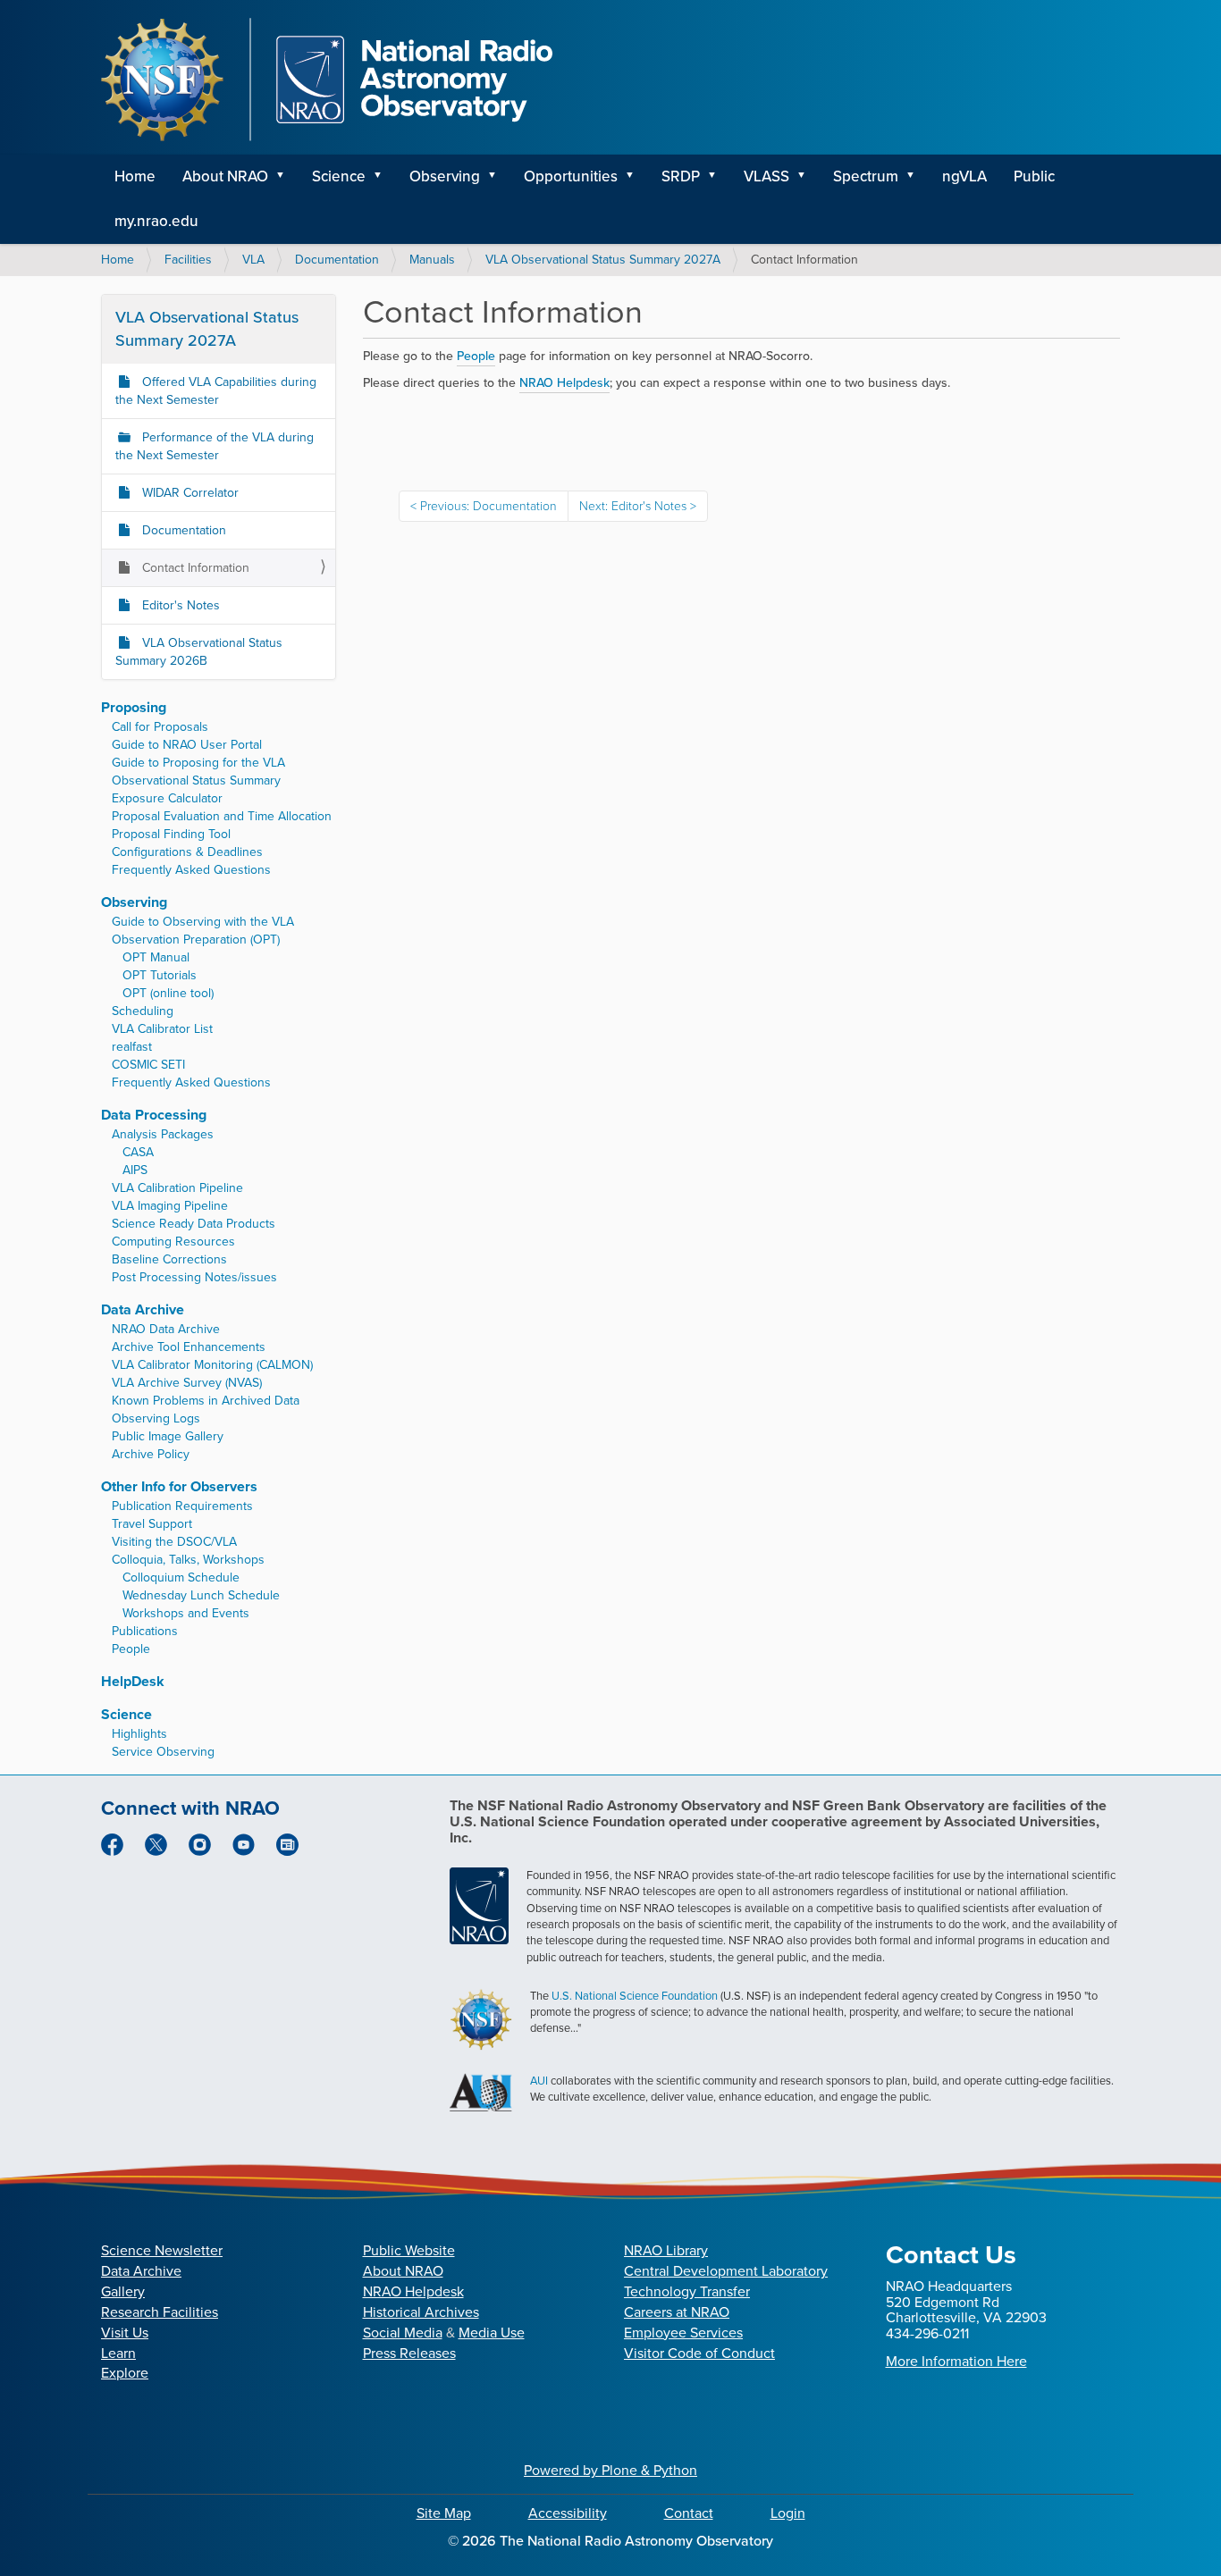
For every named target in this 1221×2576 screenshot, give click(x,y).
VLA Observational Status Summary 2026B (199, 652)
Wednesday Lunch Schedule (201, 1595)
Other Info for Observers (179, 1486)
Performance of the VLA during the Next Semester (215, 446)
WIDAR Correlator (189, 493)
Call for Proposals (160, 727)
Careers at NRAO (677, 2312)
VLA (253, 260)
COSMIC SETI (148, 1065)
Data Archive (143, 1309)
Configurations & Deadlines (187, 852)
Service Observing (163, 1752)
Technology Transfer (687, 2291)
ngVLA (964, 176)
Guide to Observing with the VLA (203, 922)
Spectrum (866, 176)
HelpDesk (133, 1681)
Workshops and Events (186, 1613)
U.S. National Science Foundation (635, 1996)
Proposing (134, 707)
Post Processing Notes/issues (194, 1277)
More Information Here (956, 2361)
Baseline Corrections (169, 1259)
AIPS (135, 1170)
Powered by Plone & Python (610, 2470)
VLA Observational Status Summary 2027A (603, 260)
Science (339, 176)
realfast (132, 1047)
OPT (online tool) (168, 993)
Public (1034, 176)
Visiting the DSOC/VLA (174, 1542)
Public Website (409, 2250)
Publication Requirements (182, 1506)
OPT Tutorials (160, 975)
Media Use (492, 2333)
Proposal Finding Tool (171, 834)
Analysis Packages (163, 1134)
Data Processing (154, 1115)
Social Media (403, 2333)
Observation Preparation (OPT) (196, 940)
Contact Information (194, 568)
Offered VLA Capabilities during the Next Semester (216, 391)
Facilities (188, 260)
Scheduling (143, 1011)
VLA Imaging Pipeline (170, 1206)
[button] (286, 177)
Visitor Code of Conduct (699, 2353)
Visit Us (125, 2333)
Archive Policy (151, 1454)
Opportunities (571, 176)
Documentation (337, 260)
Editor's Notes (179, 605)
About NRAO (225, 176)
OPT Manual (156, 957)
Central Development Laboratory (726, 2271)
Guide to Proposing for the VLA (198, 763)
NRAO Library (666, 2250)
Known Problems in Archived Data (206, 1401)
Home (135, 176)
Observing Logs (156, 1418)
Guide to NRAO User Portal (187, 745)
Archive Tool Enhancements (189, 1347)
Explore (125, 2373)
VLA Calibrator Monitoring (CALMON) (212, 1365)
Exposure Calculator (167, 798)
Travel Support (152, 1524)
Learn (118, 2353)
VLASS (766, 176)
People (476, 356)
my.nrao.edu (156, 221)
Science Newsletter (162, 2250)
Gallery (123, 2291)
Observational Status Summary (196, 780)
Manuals (432, 260)
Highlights (139, 1734)
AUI (539, 2081)
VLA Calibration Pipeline (177, 1188)
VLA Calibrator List (162, 1029)
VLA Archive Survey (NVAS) (187, 1383)
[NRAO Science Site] (327, 80)
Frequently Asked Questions (191, 870)
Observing (445, 176)
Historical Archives (421, 2312)
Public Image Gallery (168, 1436)
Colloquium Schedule (181, 1577)
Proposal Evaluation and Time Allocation (222, 816)
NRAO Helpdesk (413, 2291)
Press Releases (409, 2353)
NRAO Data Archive (166, 1329)
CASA (138, 1152)
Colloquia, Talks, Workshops (188, 1560)
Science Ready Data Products (194, 1224)
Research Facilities (160, 2312)
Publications (145, 1631)
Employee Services (683, 2333)
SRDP (681, 176)
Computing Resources (173, 1242)
